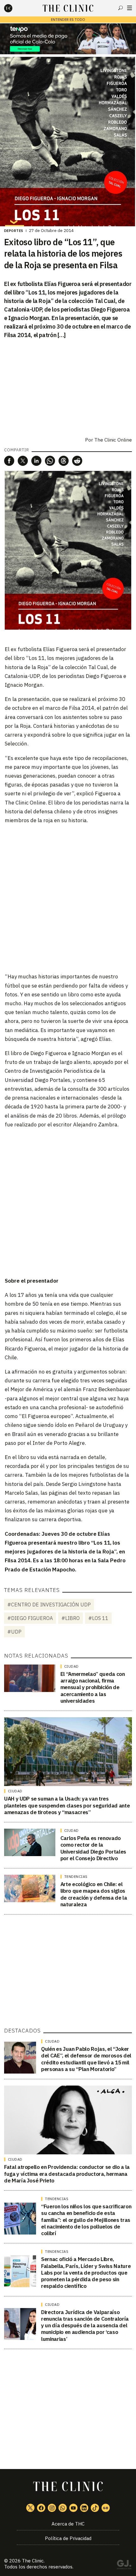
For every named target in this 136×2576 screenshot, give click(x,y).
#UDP (14, 1632)
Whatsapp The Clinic (63, 2508)
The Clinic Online (113, 440)
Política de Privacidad (68, 2538)
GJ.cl (124, 2566)
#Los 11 (98, 1618)
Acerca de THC (68, 2524)
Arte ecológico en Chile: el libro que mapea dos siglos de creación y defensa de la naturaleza (94, 1894)
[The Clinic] (14, 8)
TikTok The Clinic (95, 2508)
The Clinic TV (73, 2508)
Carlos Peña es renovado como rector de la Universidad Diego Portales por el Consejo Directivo (93, 1848)
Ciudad (71, 1666)
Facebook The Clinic (41, 2508)
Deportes (14, 231)
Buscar (121, 8)
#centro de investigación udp (49, 1605)
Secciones (130, 8)
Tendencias (76, 1877)
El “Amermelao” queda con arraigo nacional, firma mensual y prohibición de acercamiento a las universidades (93, 1687)
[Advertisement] (68, 898)
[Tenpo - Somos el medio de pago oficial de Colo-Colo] (68, 39)
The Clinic (33, 2561)
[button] (9, 461)
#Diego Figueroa (30, 1618)
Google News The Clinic (106, 2508)
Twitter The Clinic (30, 2508)
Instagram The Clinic (52, 2508)
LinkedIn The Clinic (84, 2508)
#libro (71, 1618)
